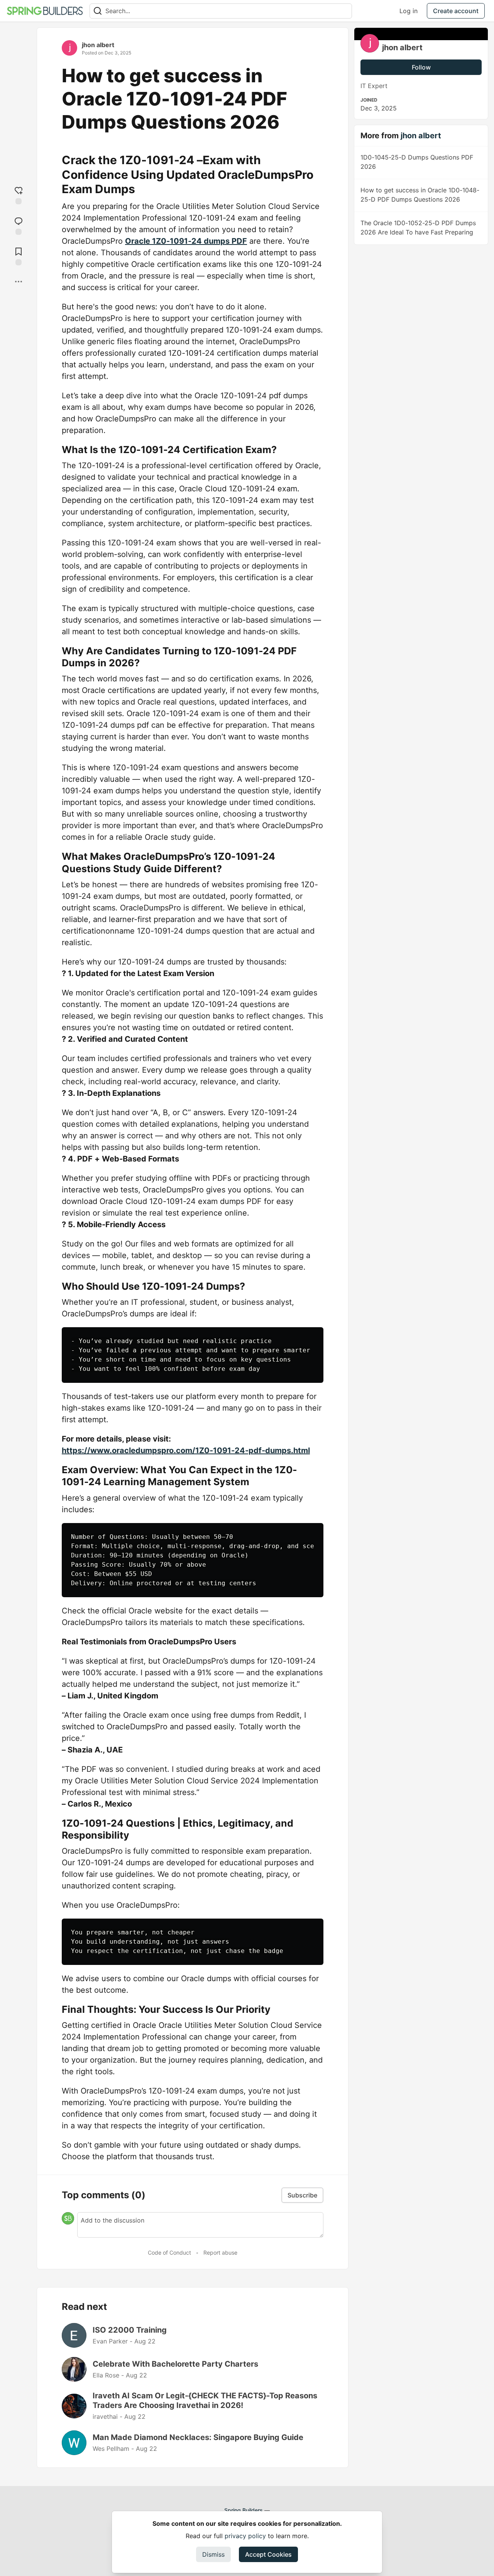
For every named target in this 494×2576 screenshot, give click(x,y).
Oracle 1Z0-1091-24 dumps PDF (186, 241)
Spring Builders (244, 2510)
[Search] (98, 11)
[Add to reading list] (19, 256)
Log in (409, 11)
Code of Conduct (169, 2253)
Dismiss (213, 2554)
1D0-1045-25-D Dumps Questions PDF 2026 (417, 162)
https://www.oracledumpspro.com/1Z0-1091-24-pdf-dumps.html (186, 1450)
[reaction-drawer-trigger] (19, 194)
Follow (421, 67)
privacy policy (245, 2536)
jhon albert (98, 45)
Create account (456, 11)
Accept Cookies (268, 2554)
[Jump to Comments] (19, 225)
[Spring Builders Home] (45, 11)
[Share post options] (19, 282)
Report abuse (220, 2253)
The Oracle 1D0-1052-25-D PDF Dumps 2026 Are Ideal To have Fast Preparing (418, 228)
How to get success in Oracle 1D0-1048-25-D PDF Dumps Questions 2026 (420, 195)
